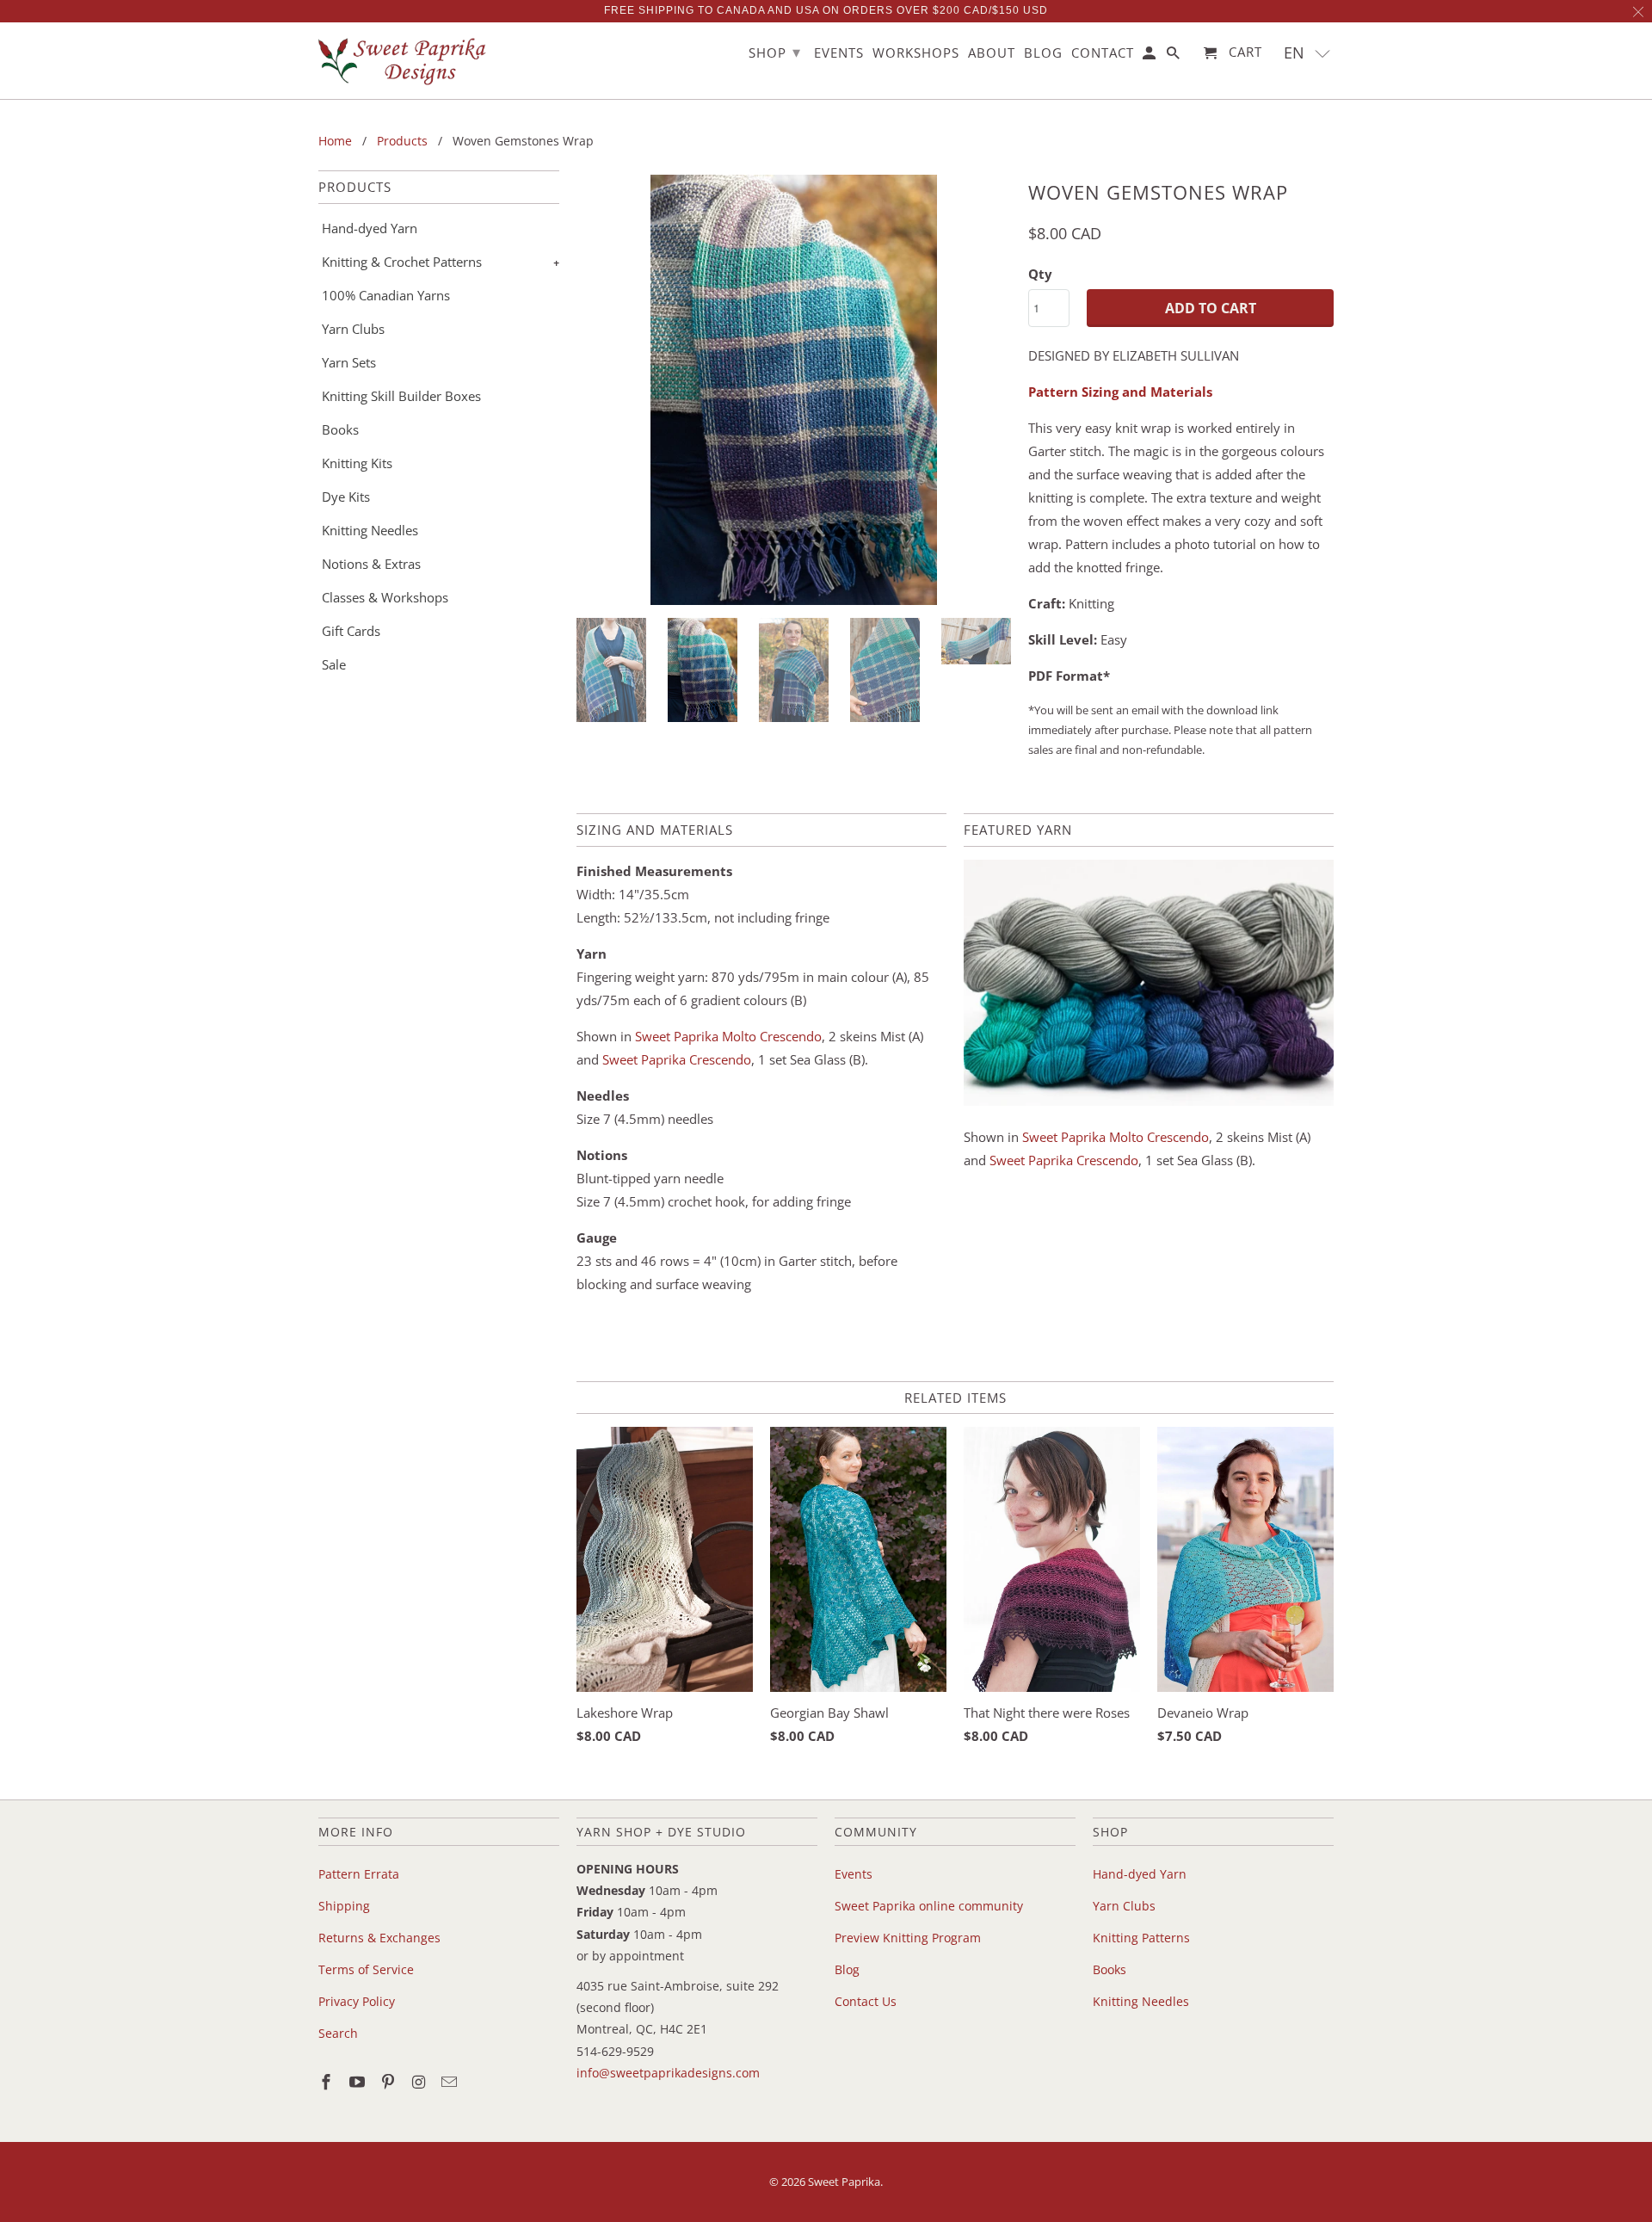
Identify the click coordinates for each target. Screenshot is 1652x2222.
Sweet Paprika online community (929, 1906)
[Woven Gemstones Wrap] (794, 390)
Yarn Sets (349, 362)
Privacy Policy (357, 2001)
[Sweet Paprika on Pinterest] (390, 2082)
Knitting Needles (370, 530)
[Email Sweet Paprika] (451, 2082)
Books (340, 429)
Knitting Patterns (1141, 1938)
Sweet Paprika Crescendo (677, 1059)
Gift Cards (351, 631)
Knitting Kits (357, 463)
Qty (1040, 274)
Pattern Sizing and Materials (1120, 392)
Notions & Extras (371, 564)
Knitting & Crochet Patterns (402, 262)
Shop (775, 52)
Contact (1103, 53)
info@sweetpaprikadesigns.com (668, 2073)
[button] (1307, 53)
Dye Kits (346, 497)
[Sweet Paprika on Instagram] (420, 2082)
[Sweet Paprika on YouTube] (359, 2082)
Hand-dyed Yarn (370, 228)
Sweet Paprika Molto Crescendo (728, 1036)
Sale (334, 664)
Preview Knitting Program (908, 1938)
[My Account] (1150, 56)
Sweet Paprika (844, 2182)
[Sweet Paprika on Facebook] (328, 2082)
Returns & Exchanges (379, 1938)
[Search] (1174, 56)
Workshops (916, 53)
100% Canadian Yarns (386, 295)
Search (338, 2033)
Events (854, 1874)
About (992, 53)
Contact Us (866, 2001)
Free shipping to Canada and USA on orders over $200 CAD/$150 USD (826, 10)
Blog (847, 1969)
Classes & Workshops (385, 597)
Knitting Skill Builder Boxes (401, 396)
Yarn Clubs (353, 329)
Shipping (344, 1906)
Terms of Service (366, 1969)
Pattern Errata (359, 1874)
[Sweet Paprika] (404, 61)
